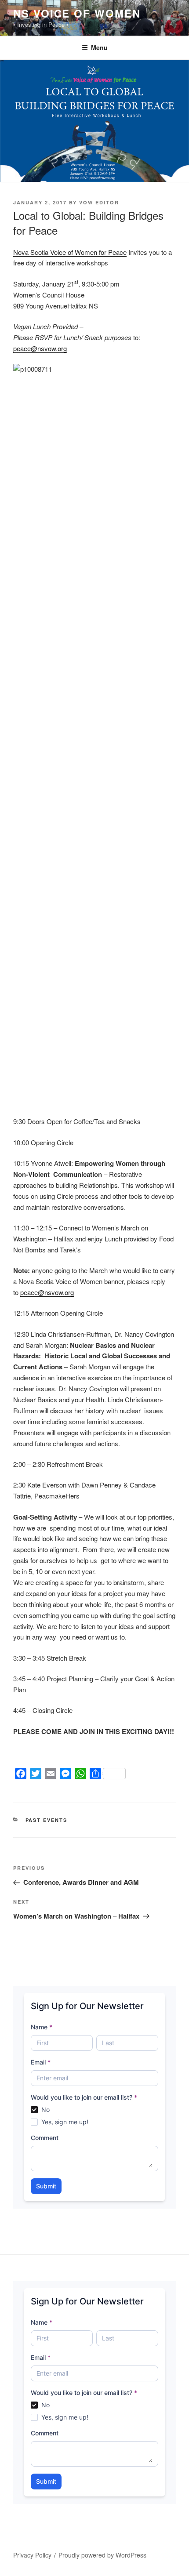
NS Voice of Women (77, 13)
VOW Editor (99, 202)
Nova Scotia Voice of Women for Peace (70, 252)
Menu (99, 47)
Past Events (47, 1820)
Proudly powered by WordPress (102, 2555)
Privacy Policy (32, 2555)
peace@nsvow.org (40, 348)
